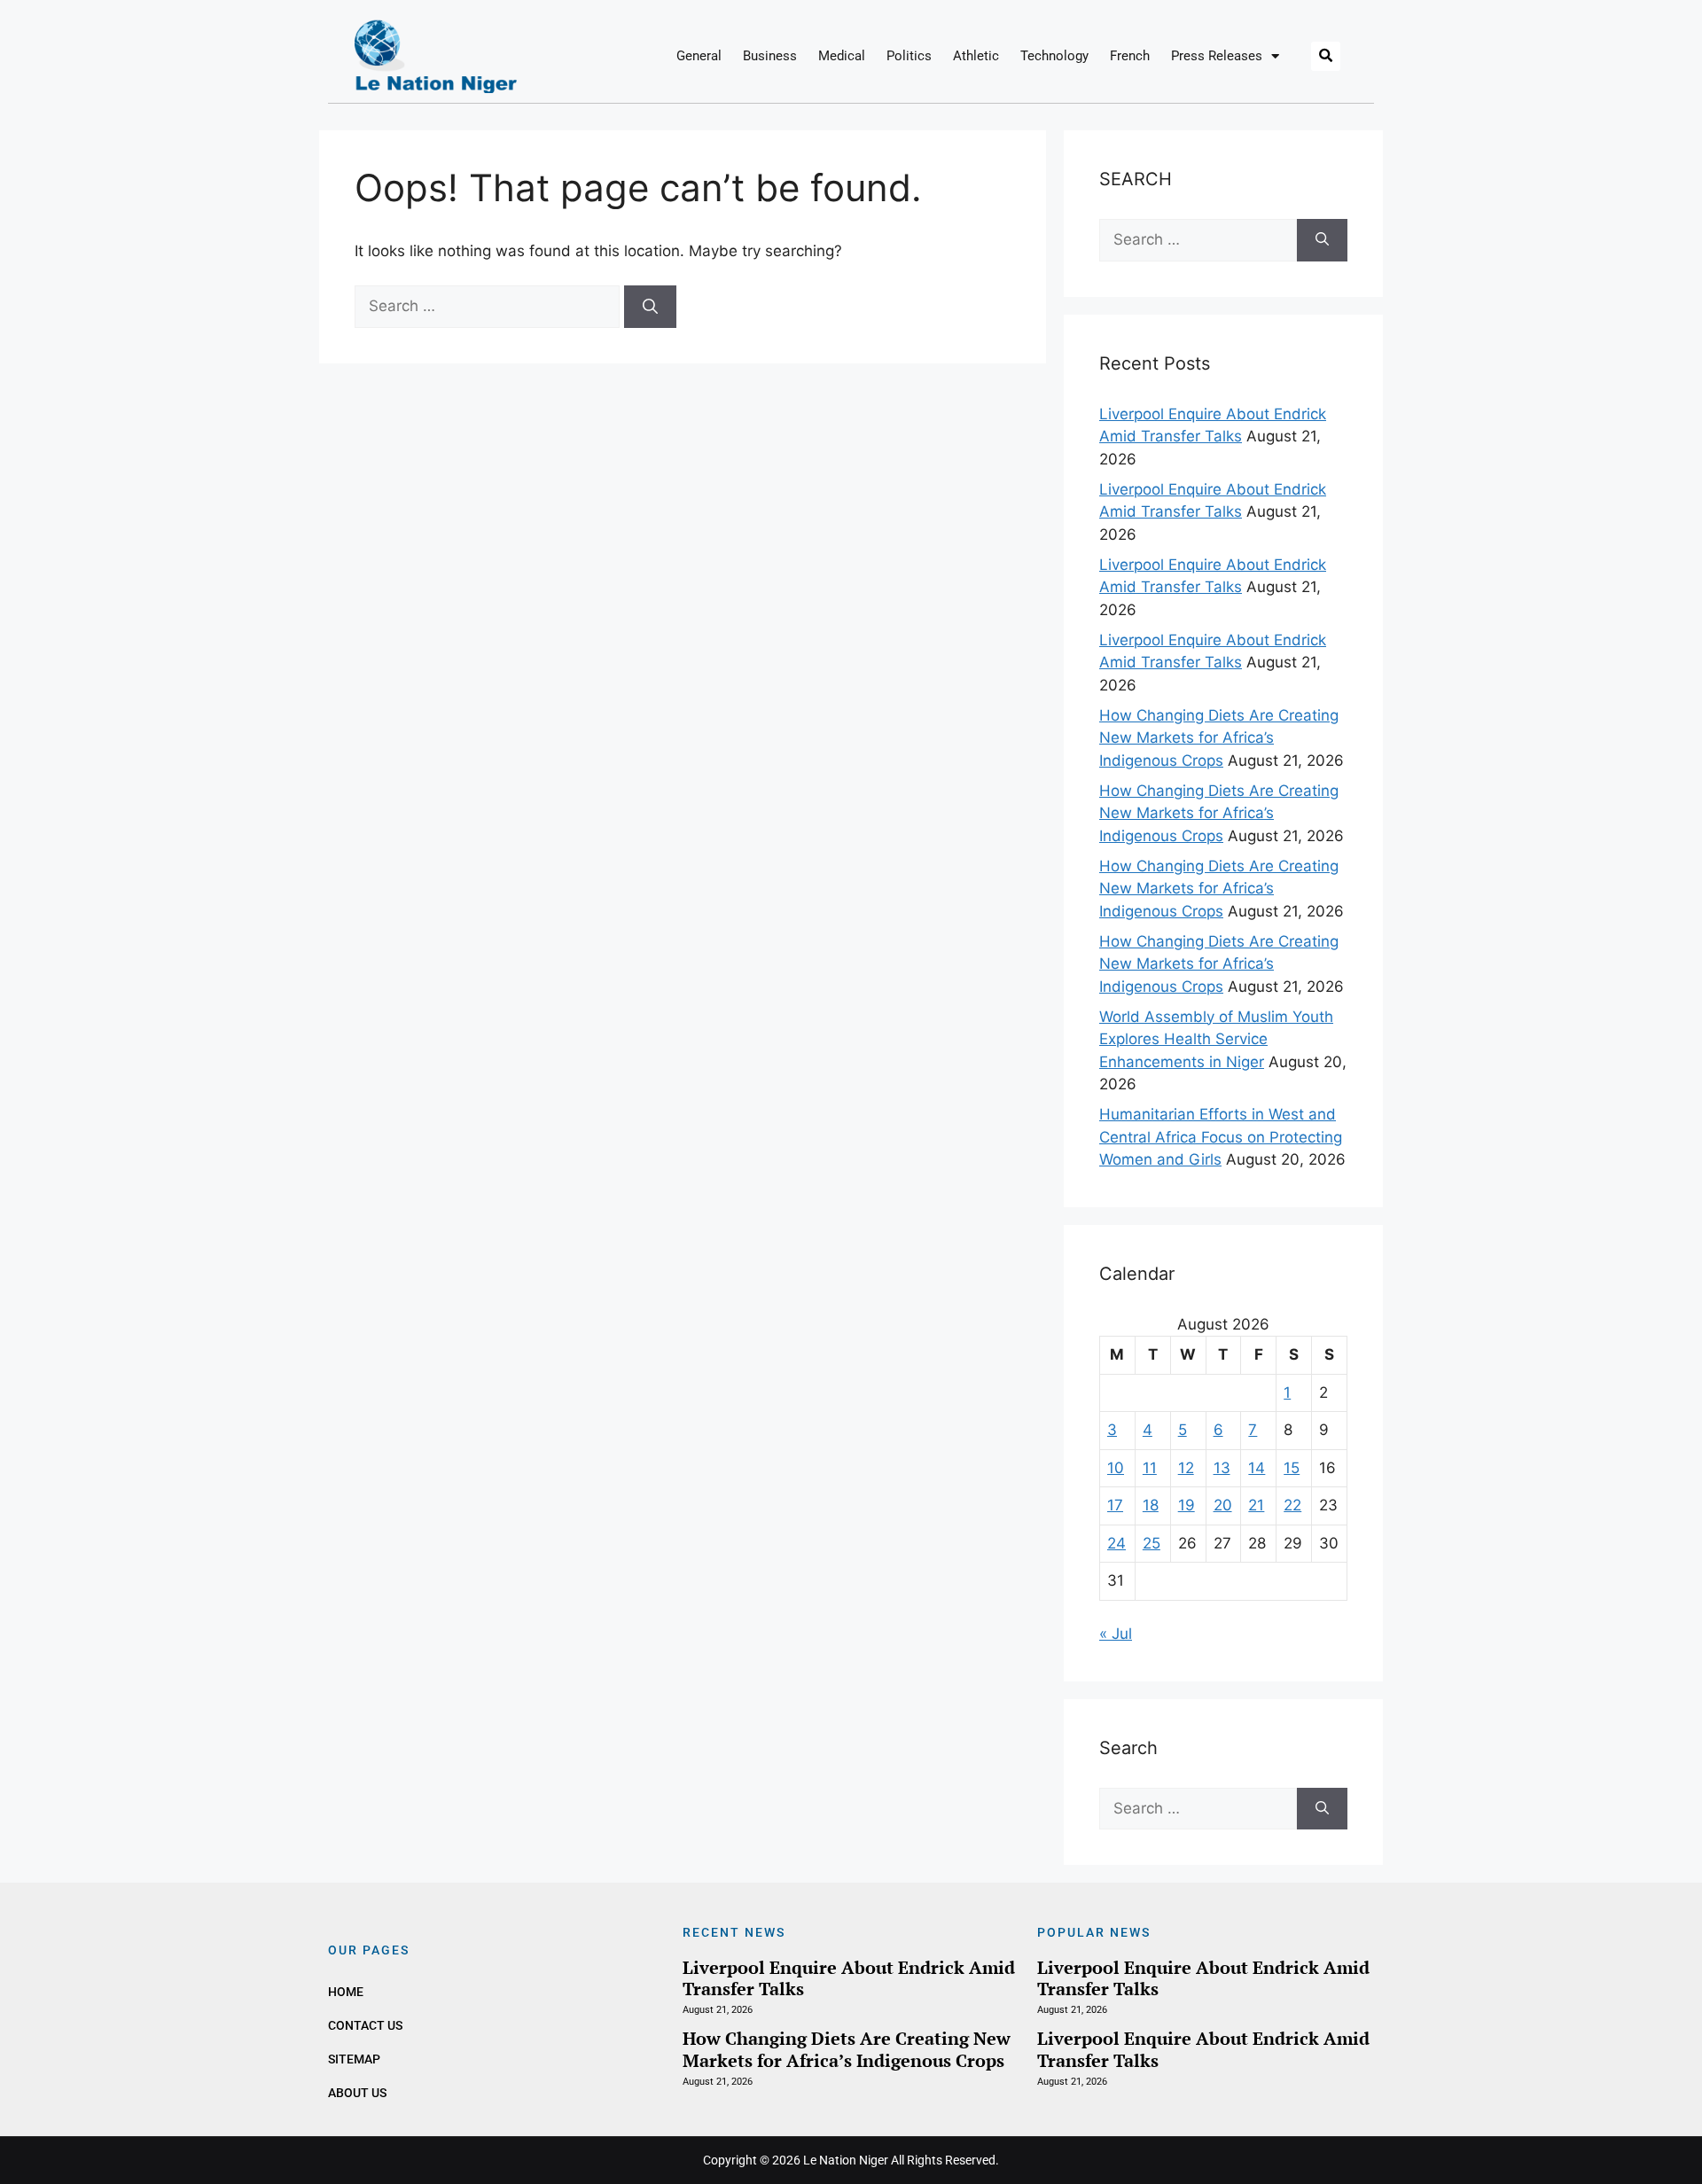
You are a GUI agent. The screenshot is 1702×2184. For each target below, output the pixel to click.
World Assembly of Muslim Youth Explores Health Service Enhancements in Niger (1216, 1039)
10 (1116, 1468)
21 (1256, 1505)
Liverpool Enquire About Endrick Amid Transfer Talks (849, 1978)
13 (1222, 1468)
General (699, 56)
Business (770, 56)
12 (1186, 1468)
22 (1292, 1505)
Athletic (976, 56)
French (1130, 56)
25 (1152, 1543)
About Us (357, 2093)
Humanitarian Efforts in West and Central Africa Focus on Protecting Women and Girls (1221, 1137)
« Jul (1116, 1634)
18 (1151, 1505)
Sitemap (354, 2059)
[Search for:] (489, 306)
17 (1115, 1505)
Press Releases (1217, 56)
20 (1223, 1505)
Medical (842, 56)
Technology (1054, 56)
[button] (1326, 56)
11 (1150, 1468)
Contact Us (365, 2025)
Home (346, 1992)
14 (1257, 1468)
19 (1187, 1505)
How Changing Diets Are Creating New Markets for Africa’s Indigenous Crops (1219, 738)
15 (1292, 1468)
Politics (909, 56)
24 (1116, 1543)
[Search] (650, 307)
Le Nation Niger (846, 2160)
